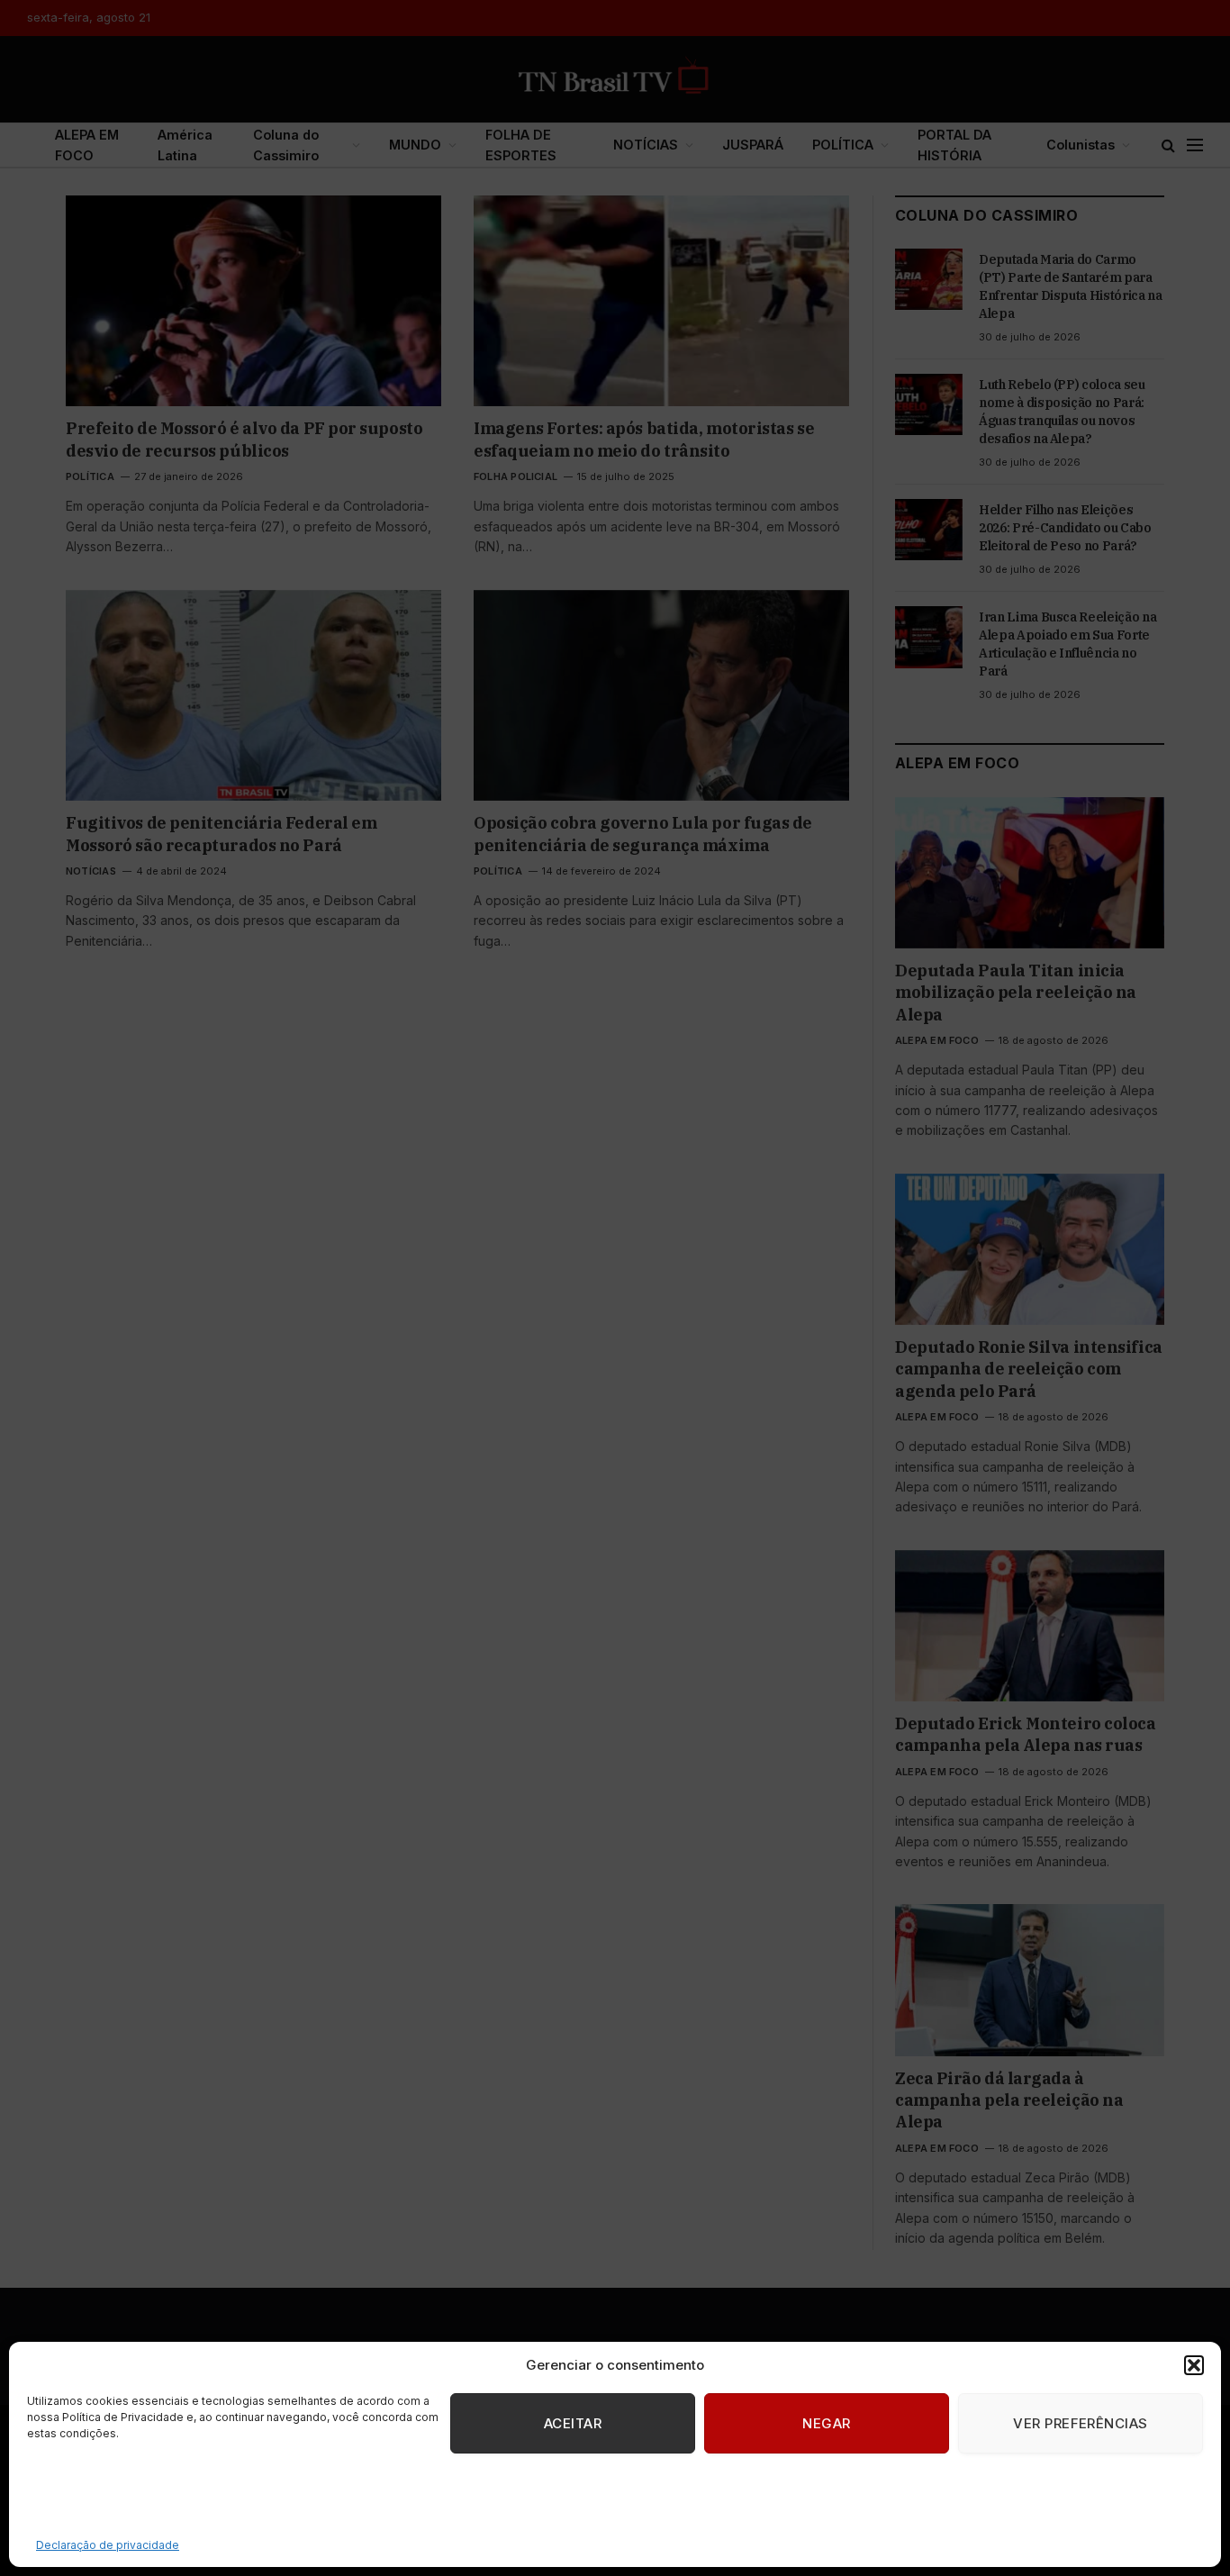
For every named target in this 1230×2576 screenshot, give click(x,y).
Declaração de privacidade (108, 2545)
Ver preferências (1080, 2423)
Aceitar (573, 2423)
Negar (826, 2423)
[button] (1194, 2365)
